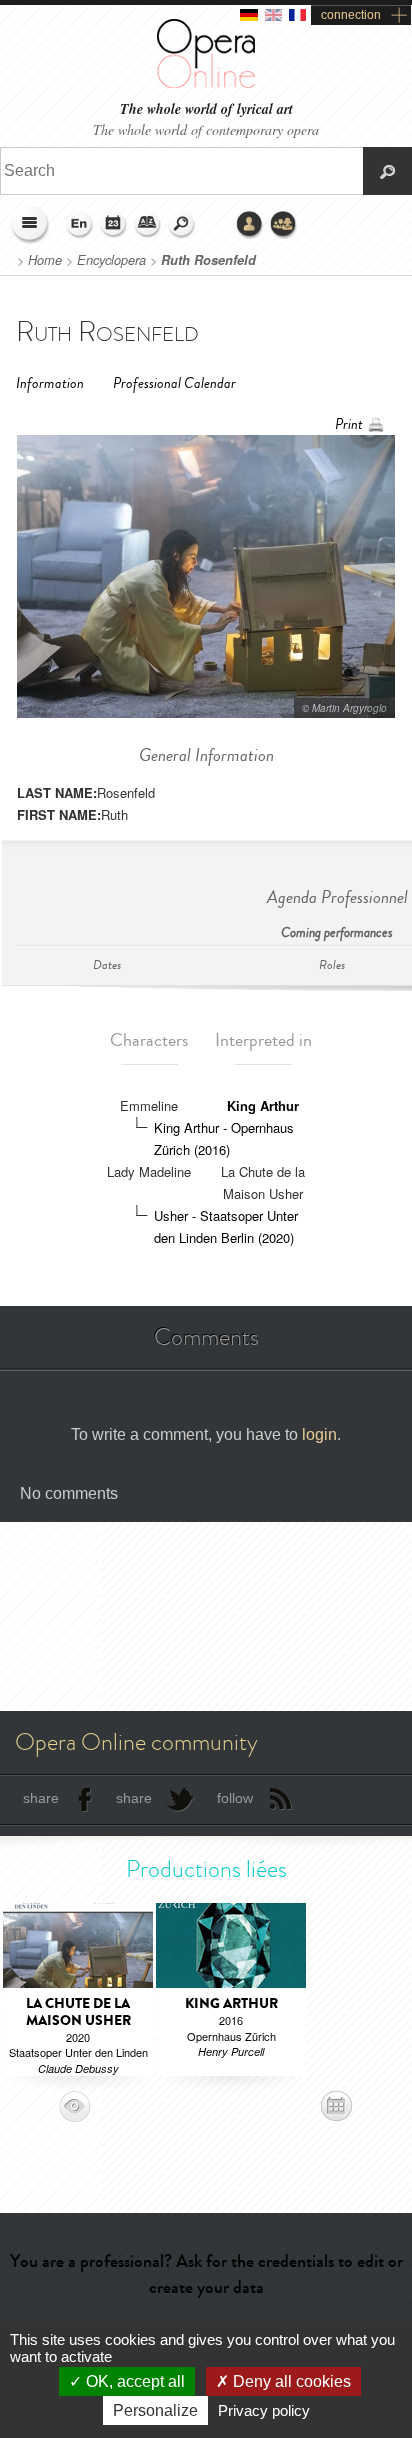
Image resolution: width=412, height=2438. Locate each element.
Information (50, 383)
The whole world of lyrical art (206, 109)
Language (80, 225)
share (41, 1798)
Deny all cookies (290, 2381)
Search (182, 225)
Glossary (148, 225)
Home (45, 260)
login (319, 1434)
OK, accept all (133, 2381)
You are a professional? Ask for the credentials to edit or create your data (206, 2273)
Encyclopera (111, 260)
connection (351, 15)
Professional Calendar (174, 383)
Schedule (114, 225)
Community (284, 225)
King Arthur (263, 1105)
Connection (250, 225)
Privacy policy (264, 2410)
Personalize (155, 2410)
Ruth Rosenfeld (208, 260)
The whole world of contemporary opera (206, 129)
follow (235, 1798)
